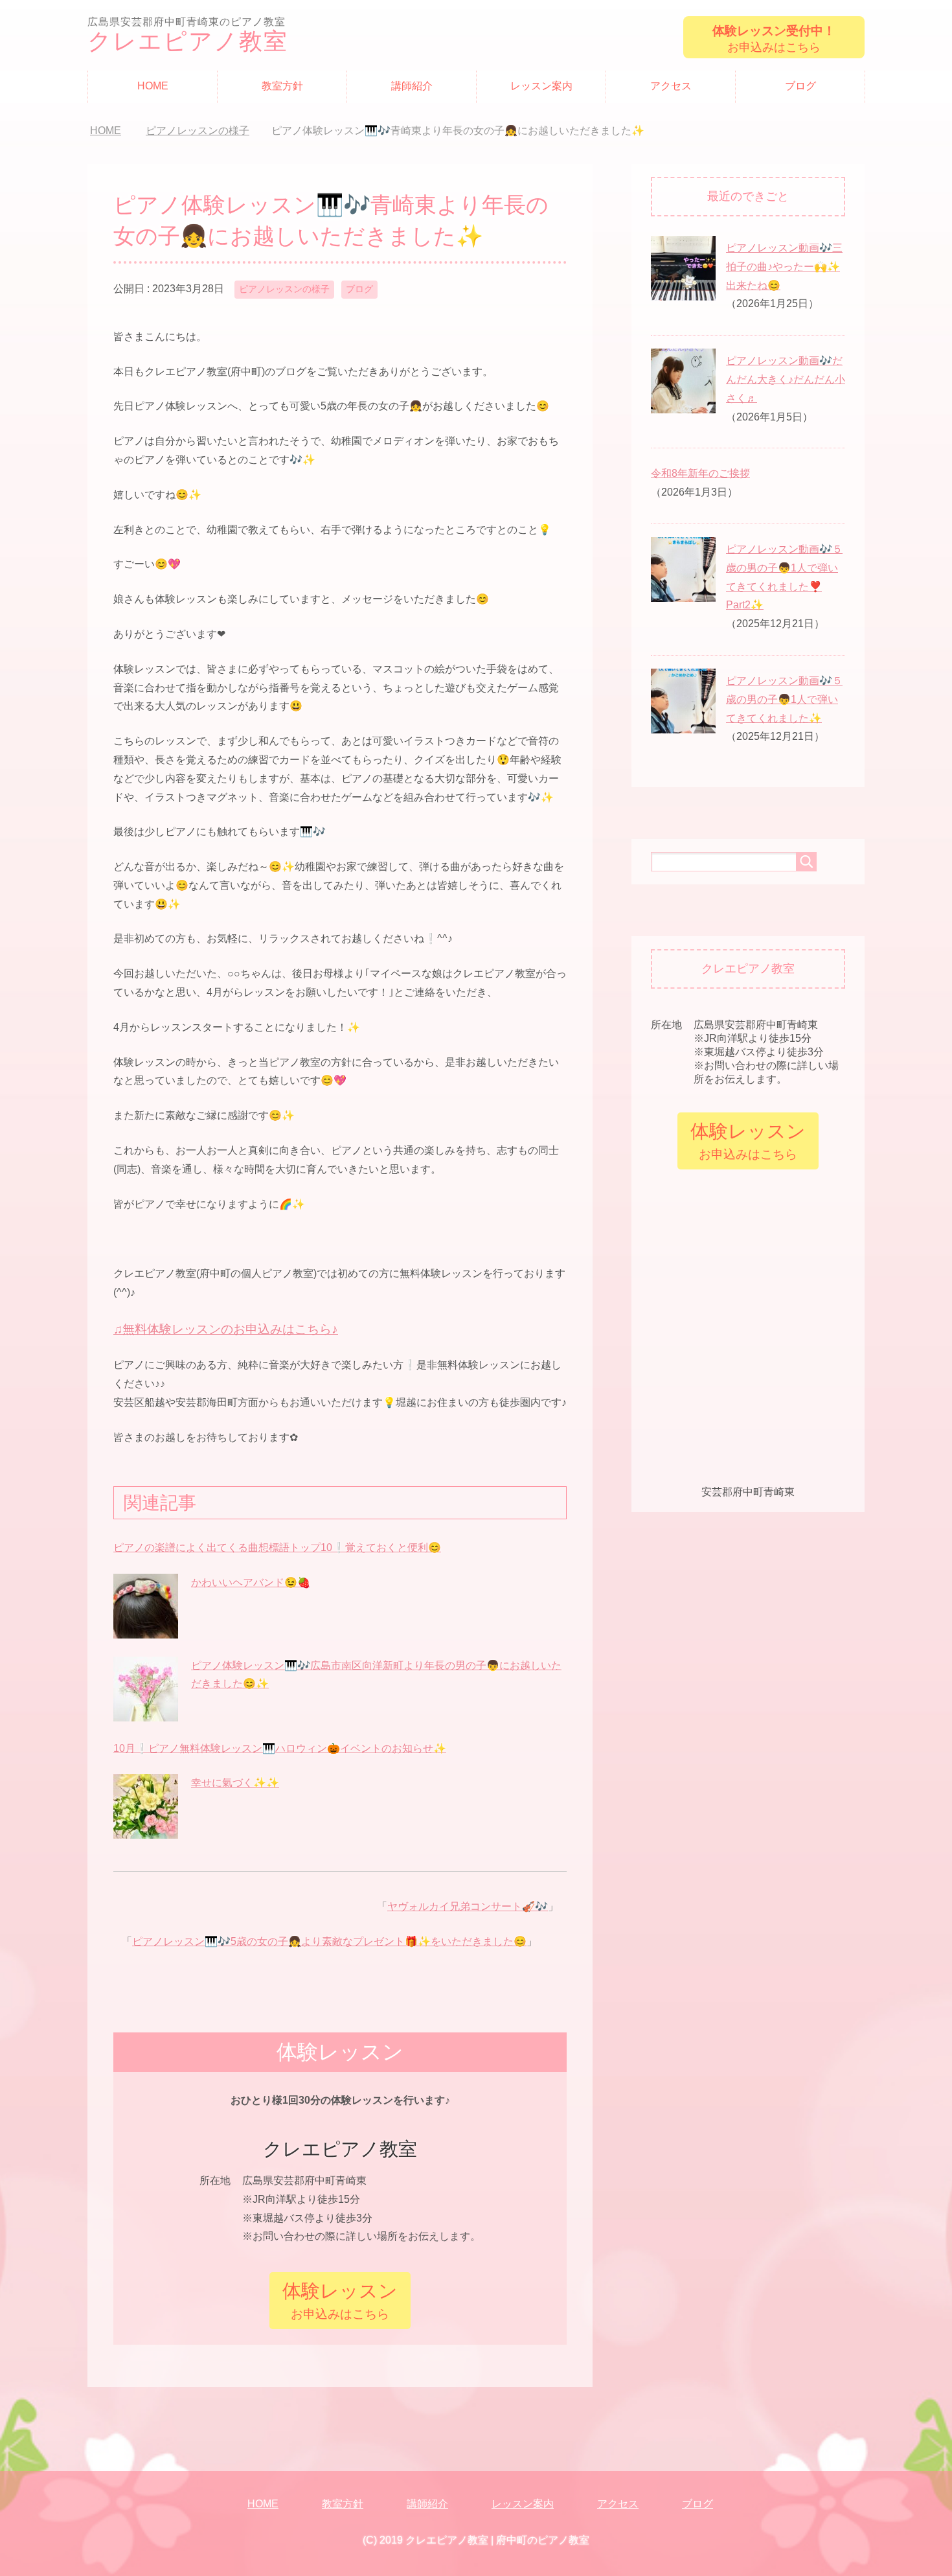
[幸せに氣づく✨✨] (146, 1831)
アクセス (671, 86)
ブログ (800, 86)
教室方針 (282, 86)
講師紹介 (412, 86)
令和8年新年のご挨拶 (700, 473)
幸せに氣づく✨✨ (235, 1783)
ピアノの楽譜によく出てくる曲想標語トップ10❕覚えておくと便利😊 (277, 1547)
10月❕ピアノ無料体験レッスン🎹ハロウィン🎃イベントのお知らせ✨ (280, 1748)
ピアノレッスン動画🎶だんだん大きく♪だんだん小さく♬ (786, 379)
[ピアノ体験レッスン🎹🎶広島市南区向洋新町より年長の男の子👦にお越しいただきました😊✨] (146, 1713)
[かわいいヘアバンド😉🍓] (146, 1630)
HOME (153, 86)
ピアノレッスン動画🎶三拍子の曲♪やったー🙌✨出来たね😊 (784, 267)
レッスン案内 (541, 86)
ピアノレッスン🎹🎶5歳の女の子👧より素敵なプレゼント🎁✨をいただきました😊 (329, 1941)
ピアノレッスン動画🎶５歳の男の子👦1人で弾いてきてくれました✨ (784, 699)
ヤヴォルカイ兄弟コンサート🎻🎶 (468, 1906)
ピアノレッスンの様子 (284, 289)
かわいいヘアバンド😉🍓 (251, 1582)
